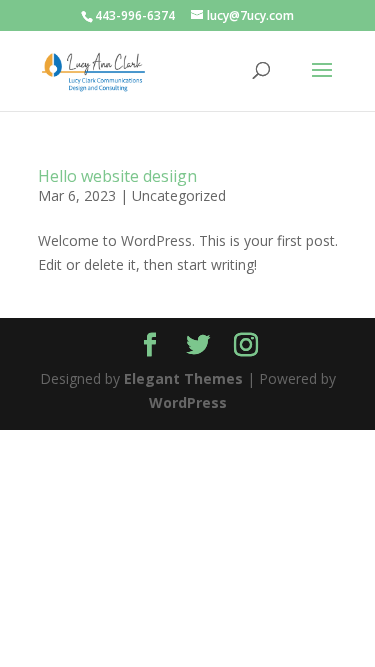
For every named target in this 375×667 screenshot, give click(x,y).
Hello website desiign (117, 176)
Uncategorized (179, 195)
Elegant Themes (183, 378)
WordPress (188, 402)
